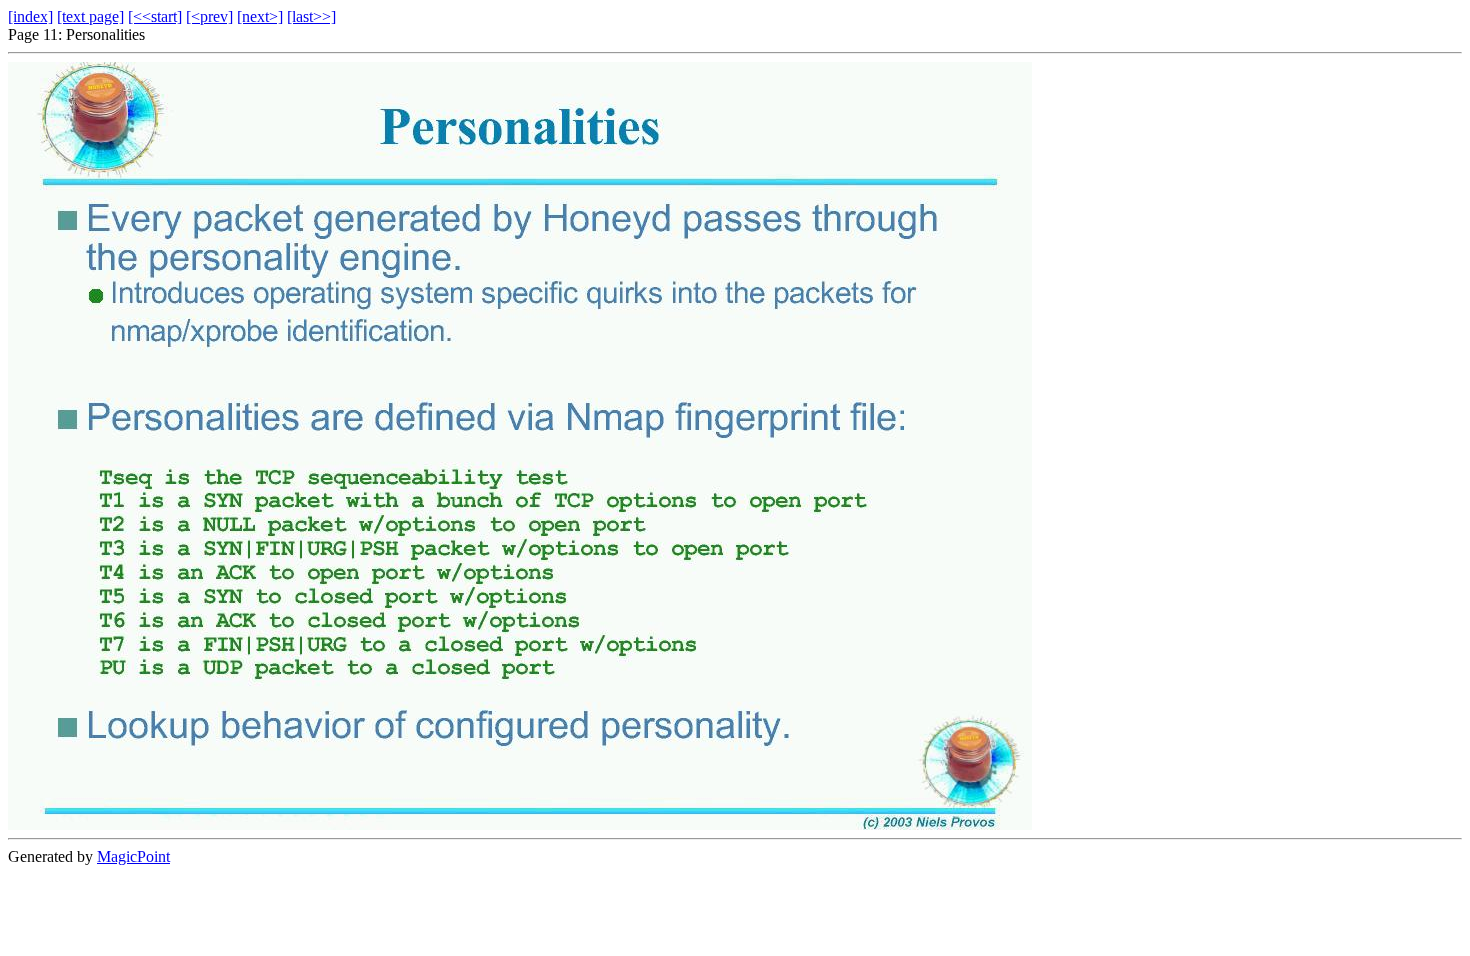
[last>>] (311, 16)
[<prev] (209, 16)
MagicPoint (133, 856)
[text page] (90, 16)
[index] (30, 16)
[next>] (260, 16)
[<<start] (155, 16)
